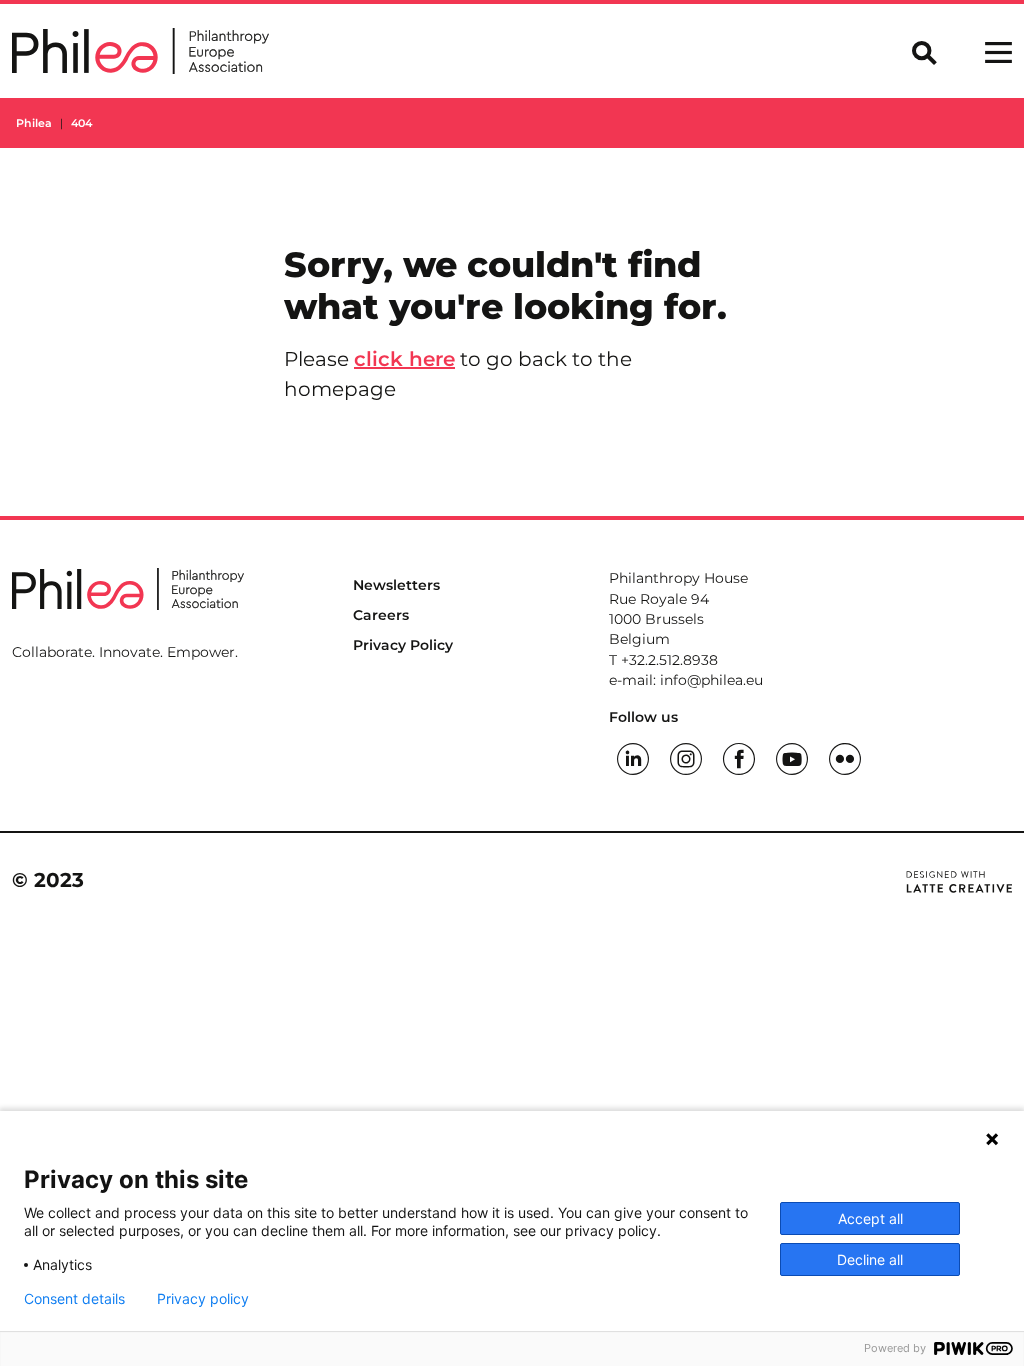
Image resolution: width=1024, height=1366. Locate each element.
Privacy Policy (403, 645)
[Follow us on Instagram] (686, 757)
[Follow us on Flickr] (845, 757)
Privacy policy (203, 1299)
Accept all (870, 1218)
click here (404, 359)
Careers (381, 615)
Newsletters (396, 585)
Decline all (870, 1259)
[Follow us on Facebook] (739, 757)
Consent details (74, 1299)
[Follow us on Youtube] (792, 757)
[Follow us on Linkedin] (633, 757)
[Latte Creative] (959, 880)
